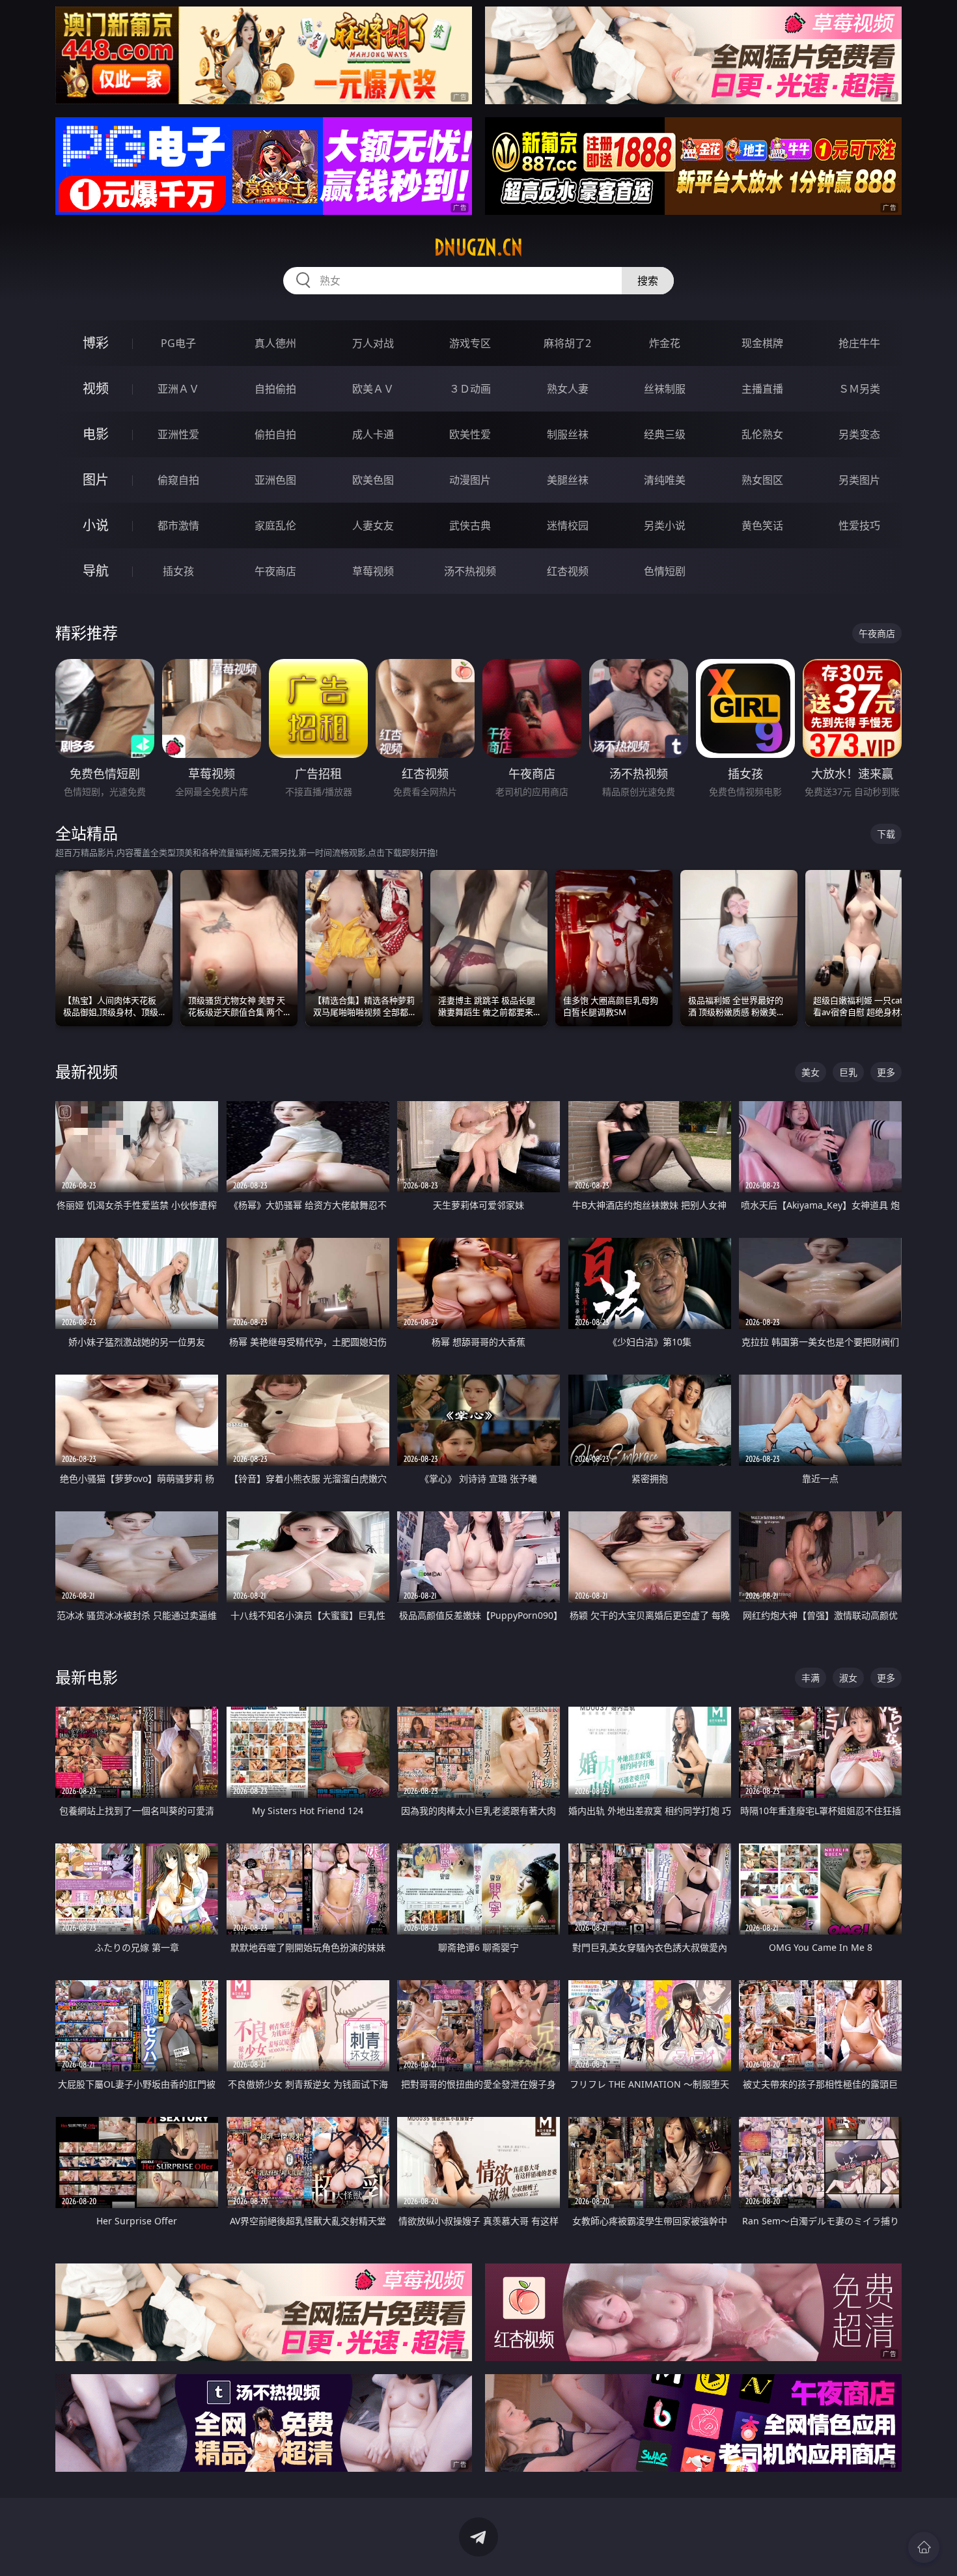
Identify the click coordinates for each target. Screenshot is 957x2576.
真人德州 (275, 343)
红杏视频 (568, 571)
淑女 (848, 1678)
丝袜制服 (665, 389)
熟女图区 (762, 480)
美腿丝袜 (568, 480)
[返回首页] (924, 2547)
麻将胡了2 (567, 343)
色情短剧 (665, 571)
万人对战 (373, 343)
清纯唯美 (665, 480)
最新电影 (87, 1677)
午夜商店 (275, 571)
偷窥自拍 (178, 480)
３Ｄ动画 (470, 389)
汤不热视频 (470, 571)
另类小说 (665, 525)
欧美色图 (373, 480)
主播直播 (762, 389)
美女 (811, 1072)
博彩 (96, 343)
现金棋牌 (762, 343)
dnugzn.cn (478, 247)
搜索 (648, 281)
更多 (886, 1072)
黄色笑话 (762, 525)
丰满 (811, 1678)
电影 (96, 434)
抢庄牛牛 (859, 343)
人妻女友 (373, 525)
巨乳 (848, 1072)
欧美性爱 (470, 434)
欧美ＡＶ (373, 389)
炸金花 (665, 343)
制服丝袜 (568, 434)
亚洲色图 (275, 480)
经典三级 (665, 434)
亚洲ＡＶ (178, 389)
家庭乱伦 (275, 525)
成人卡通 (373, 434)
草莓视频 (373, 571)
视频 (96, 388)
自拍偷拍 (275, 389)
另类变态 (859, 434)
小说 (96, 525)
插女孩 (178, 571)
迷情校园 (568, 525)
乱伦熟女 (762, 434)
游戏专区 (470, 343)
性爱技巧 (859, 525)
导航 (96, 571)
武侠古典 (470, 525)
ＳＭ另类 (859, 389)
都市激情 (178, 525)
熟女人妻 (568, 389)
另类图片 (859, 480)
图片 (96, 480)
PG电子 (178, 343)
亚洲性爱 (178, 434)
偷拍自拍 (275, 434)
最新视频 (87, 1071)
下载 (886, 834)
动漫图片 (470, 480)
